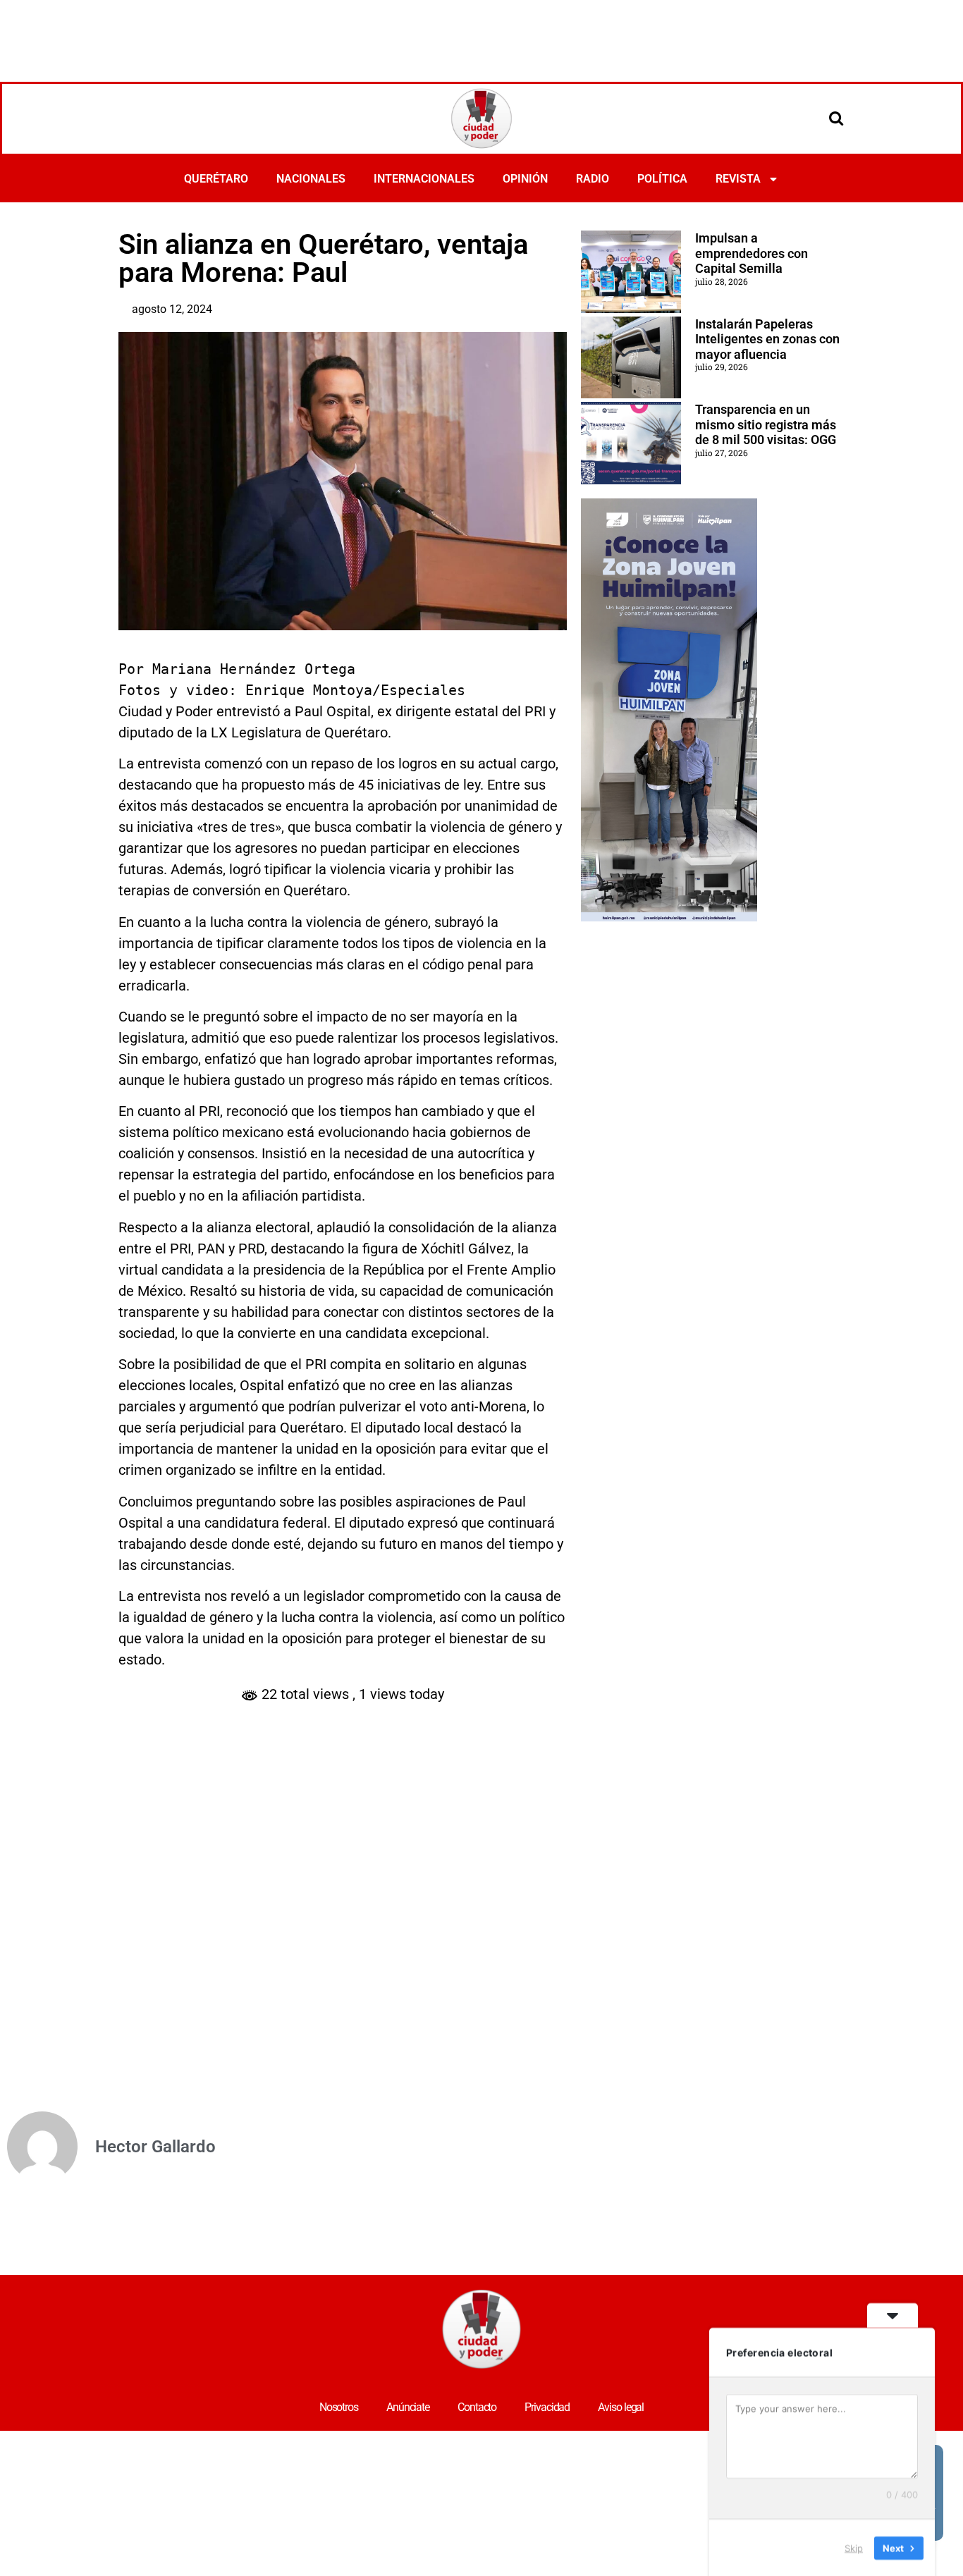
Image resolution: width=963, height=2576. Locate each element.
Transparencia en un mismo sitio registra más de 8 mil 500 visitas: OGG (766, 424)
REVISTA (738, 179)
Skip (854, 2547)
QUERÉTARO (216, 179)
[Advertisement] (481, 39)
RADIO (593, 179)
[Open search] (836, 118)
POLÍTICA (662, 179)
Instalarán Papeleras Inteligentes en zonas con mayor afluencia (767, 339)
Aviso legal (621, 2407)
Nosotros (339, 2407)
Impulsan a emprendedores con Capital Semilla (752, 253)
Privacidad (547, 2407)
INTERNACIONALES (424, 179)
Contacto (477, 2407)
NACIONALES (311, 179)
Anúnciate (408, 2407)
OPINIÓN (525, 179)
